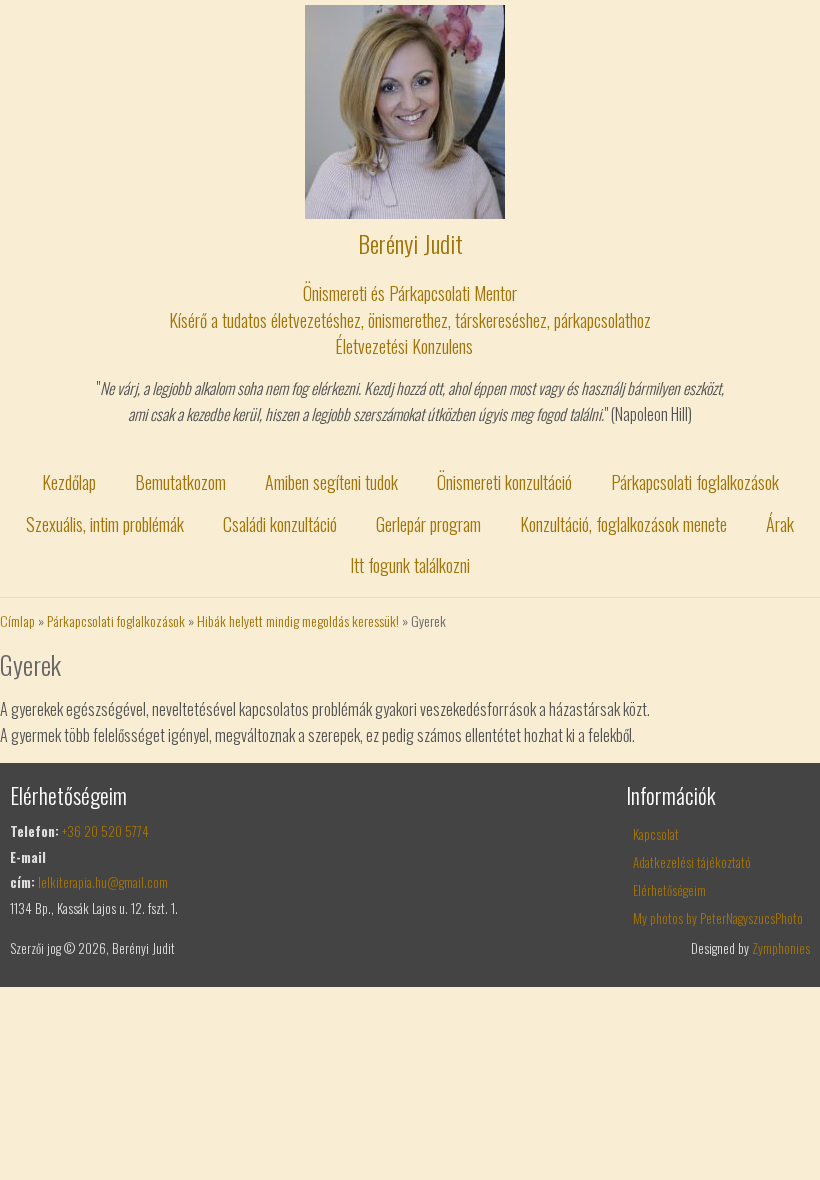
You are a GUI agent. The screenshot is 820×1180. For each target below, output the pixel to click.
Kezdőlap (69, 482)
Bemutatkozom (180, 482)
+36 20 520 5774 (105, 831)
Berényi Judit (410, 243)
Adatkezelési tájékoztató (692, 862)
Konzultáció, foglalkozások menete (623, 524)
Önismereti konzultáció (504, 482)
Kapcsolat (656, 834)
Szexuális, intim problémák (105, 524)
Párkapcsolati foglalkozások (695, 482)
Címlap (17, 620)
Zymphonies (781, 948)
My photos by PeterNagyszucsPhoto (718, 918)
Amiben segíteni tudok (331, 482)
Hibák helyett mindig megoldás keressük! (298, 620)
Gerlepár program (428, 524)
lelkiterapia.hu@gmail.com (103, 882)
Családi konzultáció (280, 524)
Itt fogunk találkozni (410, 565)
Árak (780, 524)
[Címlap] (405, 212)
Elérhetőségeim (669, 890)
